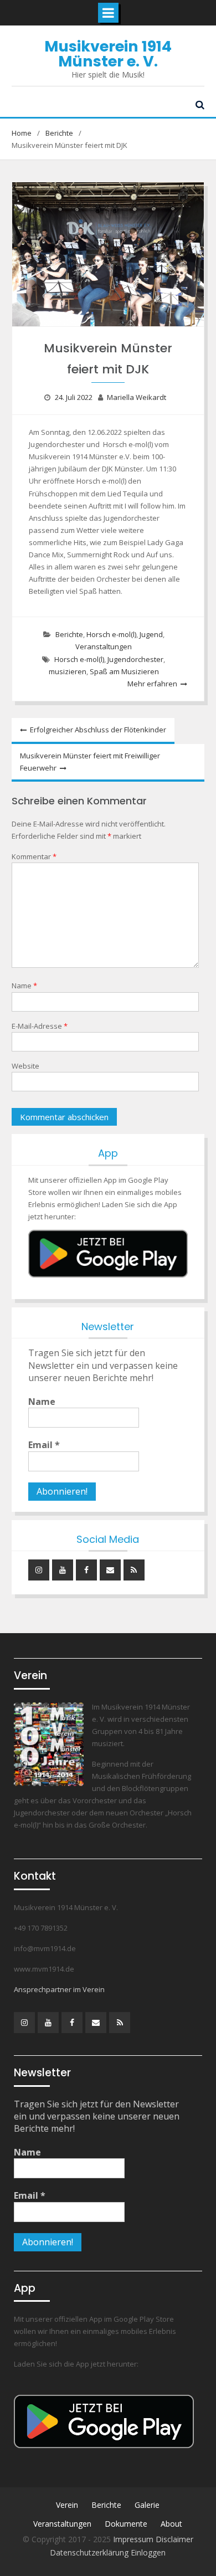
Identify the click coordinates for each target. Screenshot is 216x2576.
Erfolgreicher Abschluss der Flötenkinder (98, 730)
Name (24, 986)
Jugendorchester (135, 659)
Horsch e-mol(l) (111, 634)
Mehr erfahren (152, 684)
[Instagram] (39, 1570)
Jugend (151, 634)
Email (44, 1445)
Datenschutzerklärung (90, 2552)
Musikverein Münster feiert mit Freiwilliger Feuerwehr (90, 762)
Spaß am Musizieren (124, 671)
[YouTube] (63, 1570)
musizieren (68, 671)
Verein (67, 2505)
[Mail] (110, 1570)
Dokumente (126, 2524)
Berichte (69, 634)
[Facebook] (86, 1570)
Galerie (147, 2505)
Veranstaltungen (104, 646)
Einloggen (148, 2552)
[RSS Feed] (134, 1570)
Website (25, 1066)
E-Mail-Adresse (40, 1026)
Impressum (134, 2539)
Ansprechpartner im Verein (59, 1989)
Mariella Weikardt (137, 397)
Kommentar (34, 856)
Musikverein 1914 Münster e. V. (108, 54)
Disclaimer (174, 2539)
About (171, 2524)
